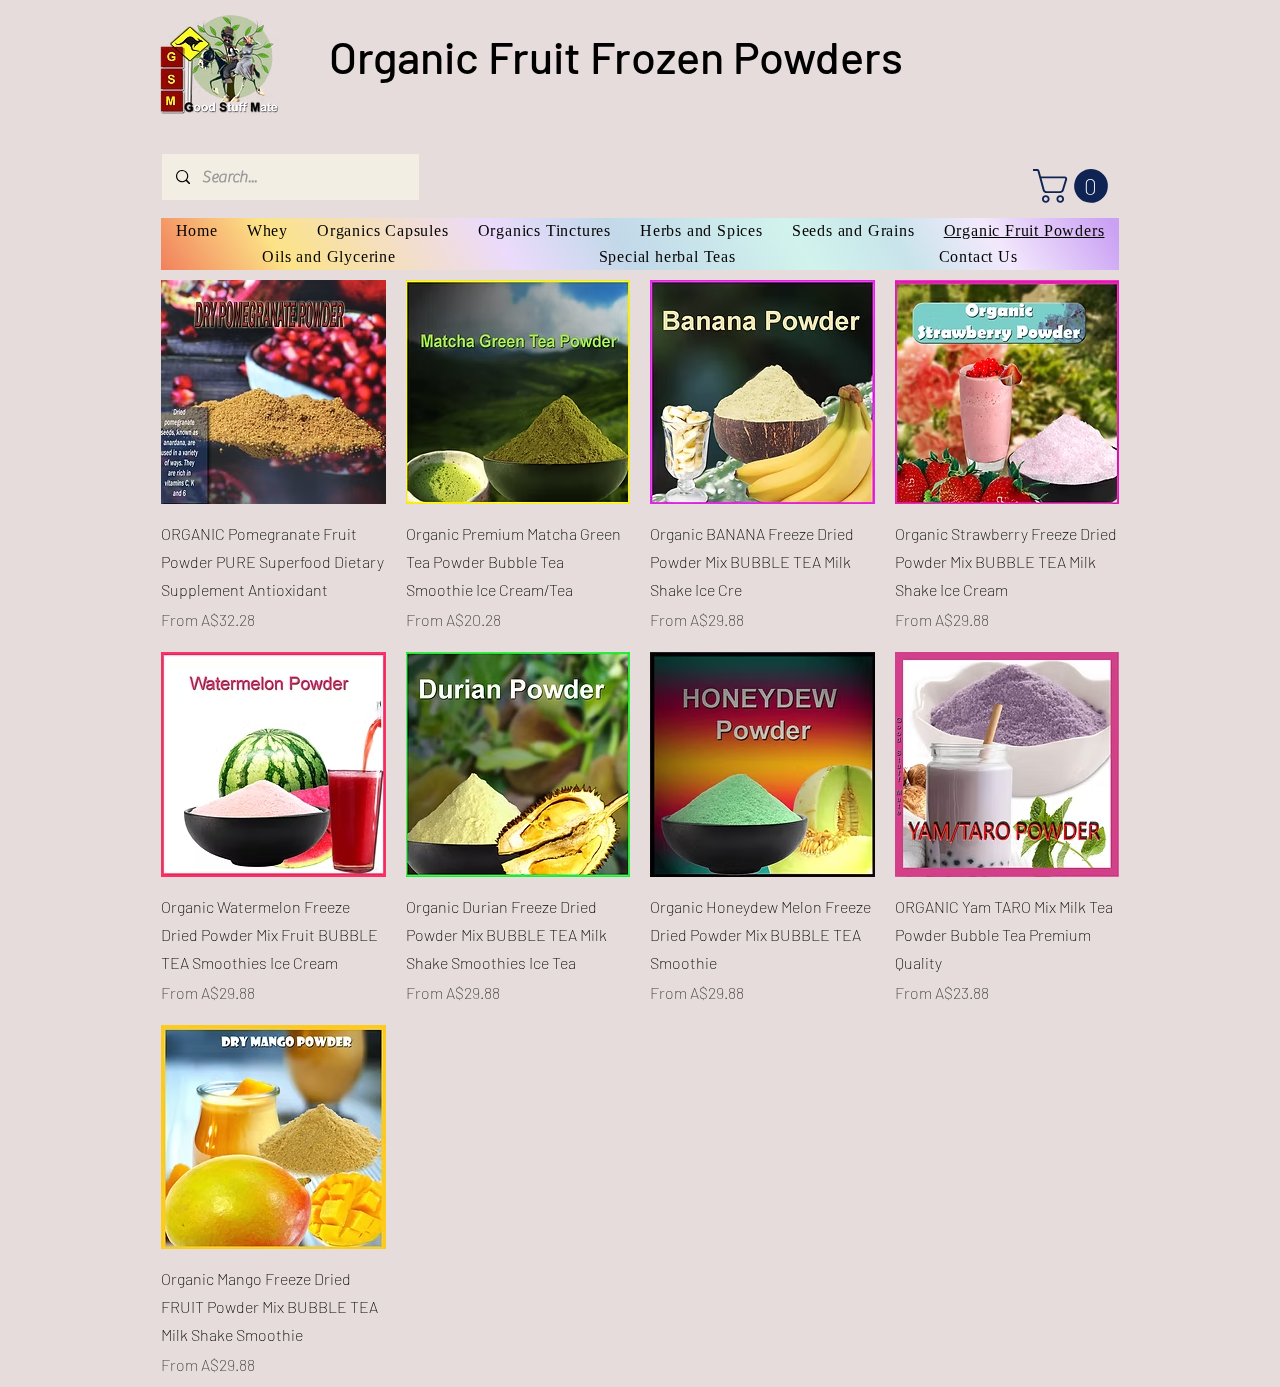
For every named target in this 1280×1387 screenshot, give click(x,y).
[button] (1074, 186)
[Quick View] (273, 392)
